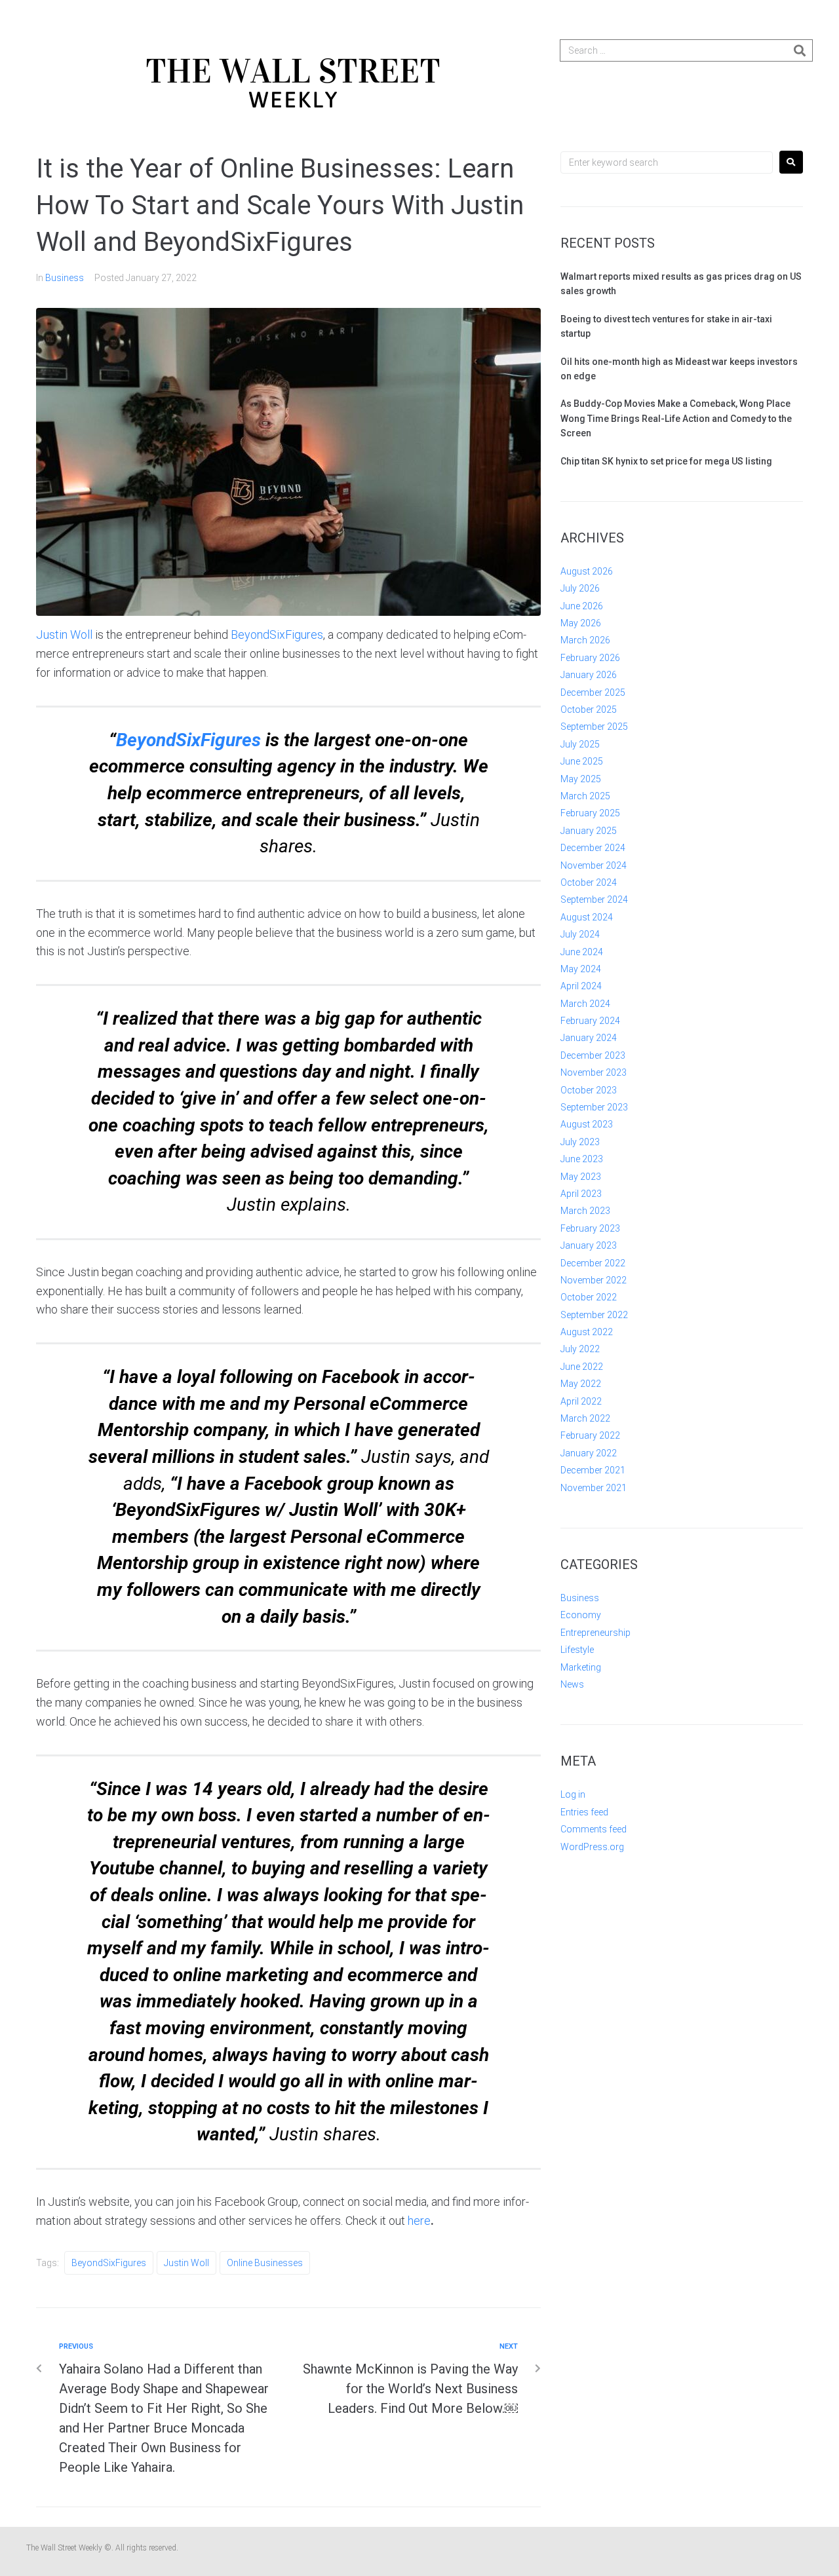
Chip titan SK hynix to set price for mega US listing (666, 461)
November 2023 (594, 1072)
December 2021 (593, 1470)
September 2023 (594, 1107)
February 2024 (590, 1021)
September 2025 (594, 727)
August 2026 (587, 571)
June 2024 (582, 952)
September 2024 (594, 900)
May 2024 (581, 969)
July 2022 (580, 1349)
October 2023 (589, 1090)
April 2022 (581, 1401)
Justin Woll (64, 635)
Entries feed (584, 1812)
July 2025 (580, 744)
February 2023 (590, 1228)
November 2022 (594, 1280)
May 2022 (581, 1384)
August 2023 (587, 1124)
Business (65, 278)
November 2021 (594, 1488)
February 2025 (590, 813)
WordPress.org (592, 1847)
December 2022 (593, 1263)
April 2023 (581, 1194)
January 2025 (589, 831)
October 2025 (589, 710)
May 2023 (581, 1177)
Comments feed (594, 1829)
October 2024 (589, 882)
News (572, 1684)
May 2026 (581, 623)
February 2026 (590, 658)
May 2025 (581, 779)
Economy (581, 1615)
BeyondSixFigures (277, 635)
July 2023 (580, 1142)
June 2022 (582, 1367)
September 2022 (594, 1315)
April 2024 (581, 986)
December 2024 (593, 848)
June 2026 (582, 606)
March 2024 (585, 1004)
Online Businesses (265, 2263)
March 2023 (585, 1211)
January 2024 (589, 1038)
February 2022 (590, 1435)
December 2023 (593, 1055)
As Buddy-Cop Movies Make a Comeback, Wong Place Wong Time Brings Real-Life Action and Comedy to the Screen (676, 418)
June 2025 (582, 761)
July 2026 (580, 588)
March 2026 (585, 640)
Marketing (581, 1667)
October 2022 (589, 1297)
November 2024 (594, 865)
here (419, 2221)
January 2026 (589, 675)
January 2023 (589, 1245)
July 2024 (580, 934)
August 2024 (587, 917)
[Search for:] (667, 162)
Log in (573, 1794)
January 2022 (589, 1453)
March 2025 (585, 796)
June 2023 (582, 1159)
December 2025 (593, 692)
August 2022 (587, 1332)
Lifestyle (577, 1650)
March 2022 (585, 1418)
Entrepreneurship (595, 1633)
